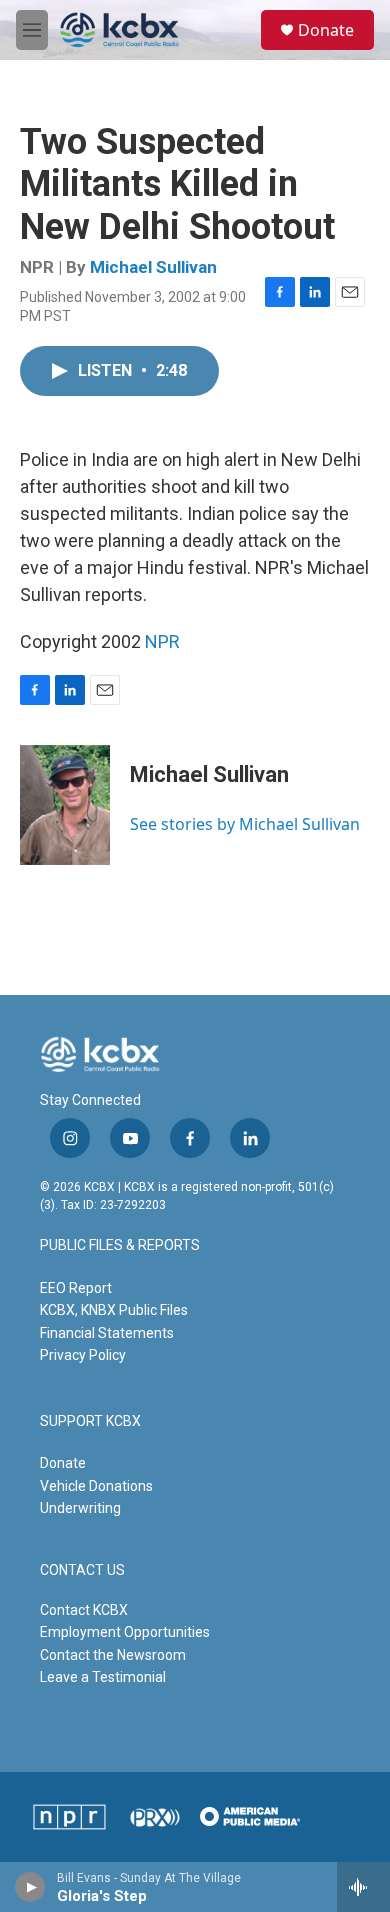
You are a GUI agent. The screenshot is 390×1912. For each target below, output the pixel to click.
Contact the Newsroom (113, 1655)
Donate (326, 30)
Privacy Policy (83, 1355)
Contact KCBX (84, 1610)
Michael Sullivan (153, 267)
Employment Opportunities (125, 1632)
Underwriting (80, 1508)
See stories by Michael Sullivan (245, 824)
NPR (162, 641)
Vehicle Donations (96, 1486)
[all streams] (363, 1887)
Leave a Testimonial (103, 1677)
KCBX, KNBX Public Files (114, 1310)
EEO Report (76, 1288)
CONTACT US (82, 1570)
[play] (30, 1887)
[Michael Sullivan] (65, 805)
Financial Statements (107, 1333)
